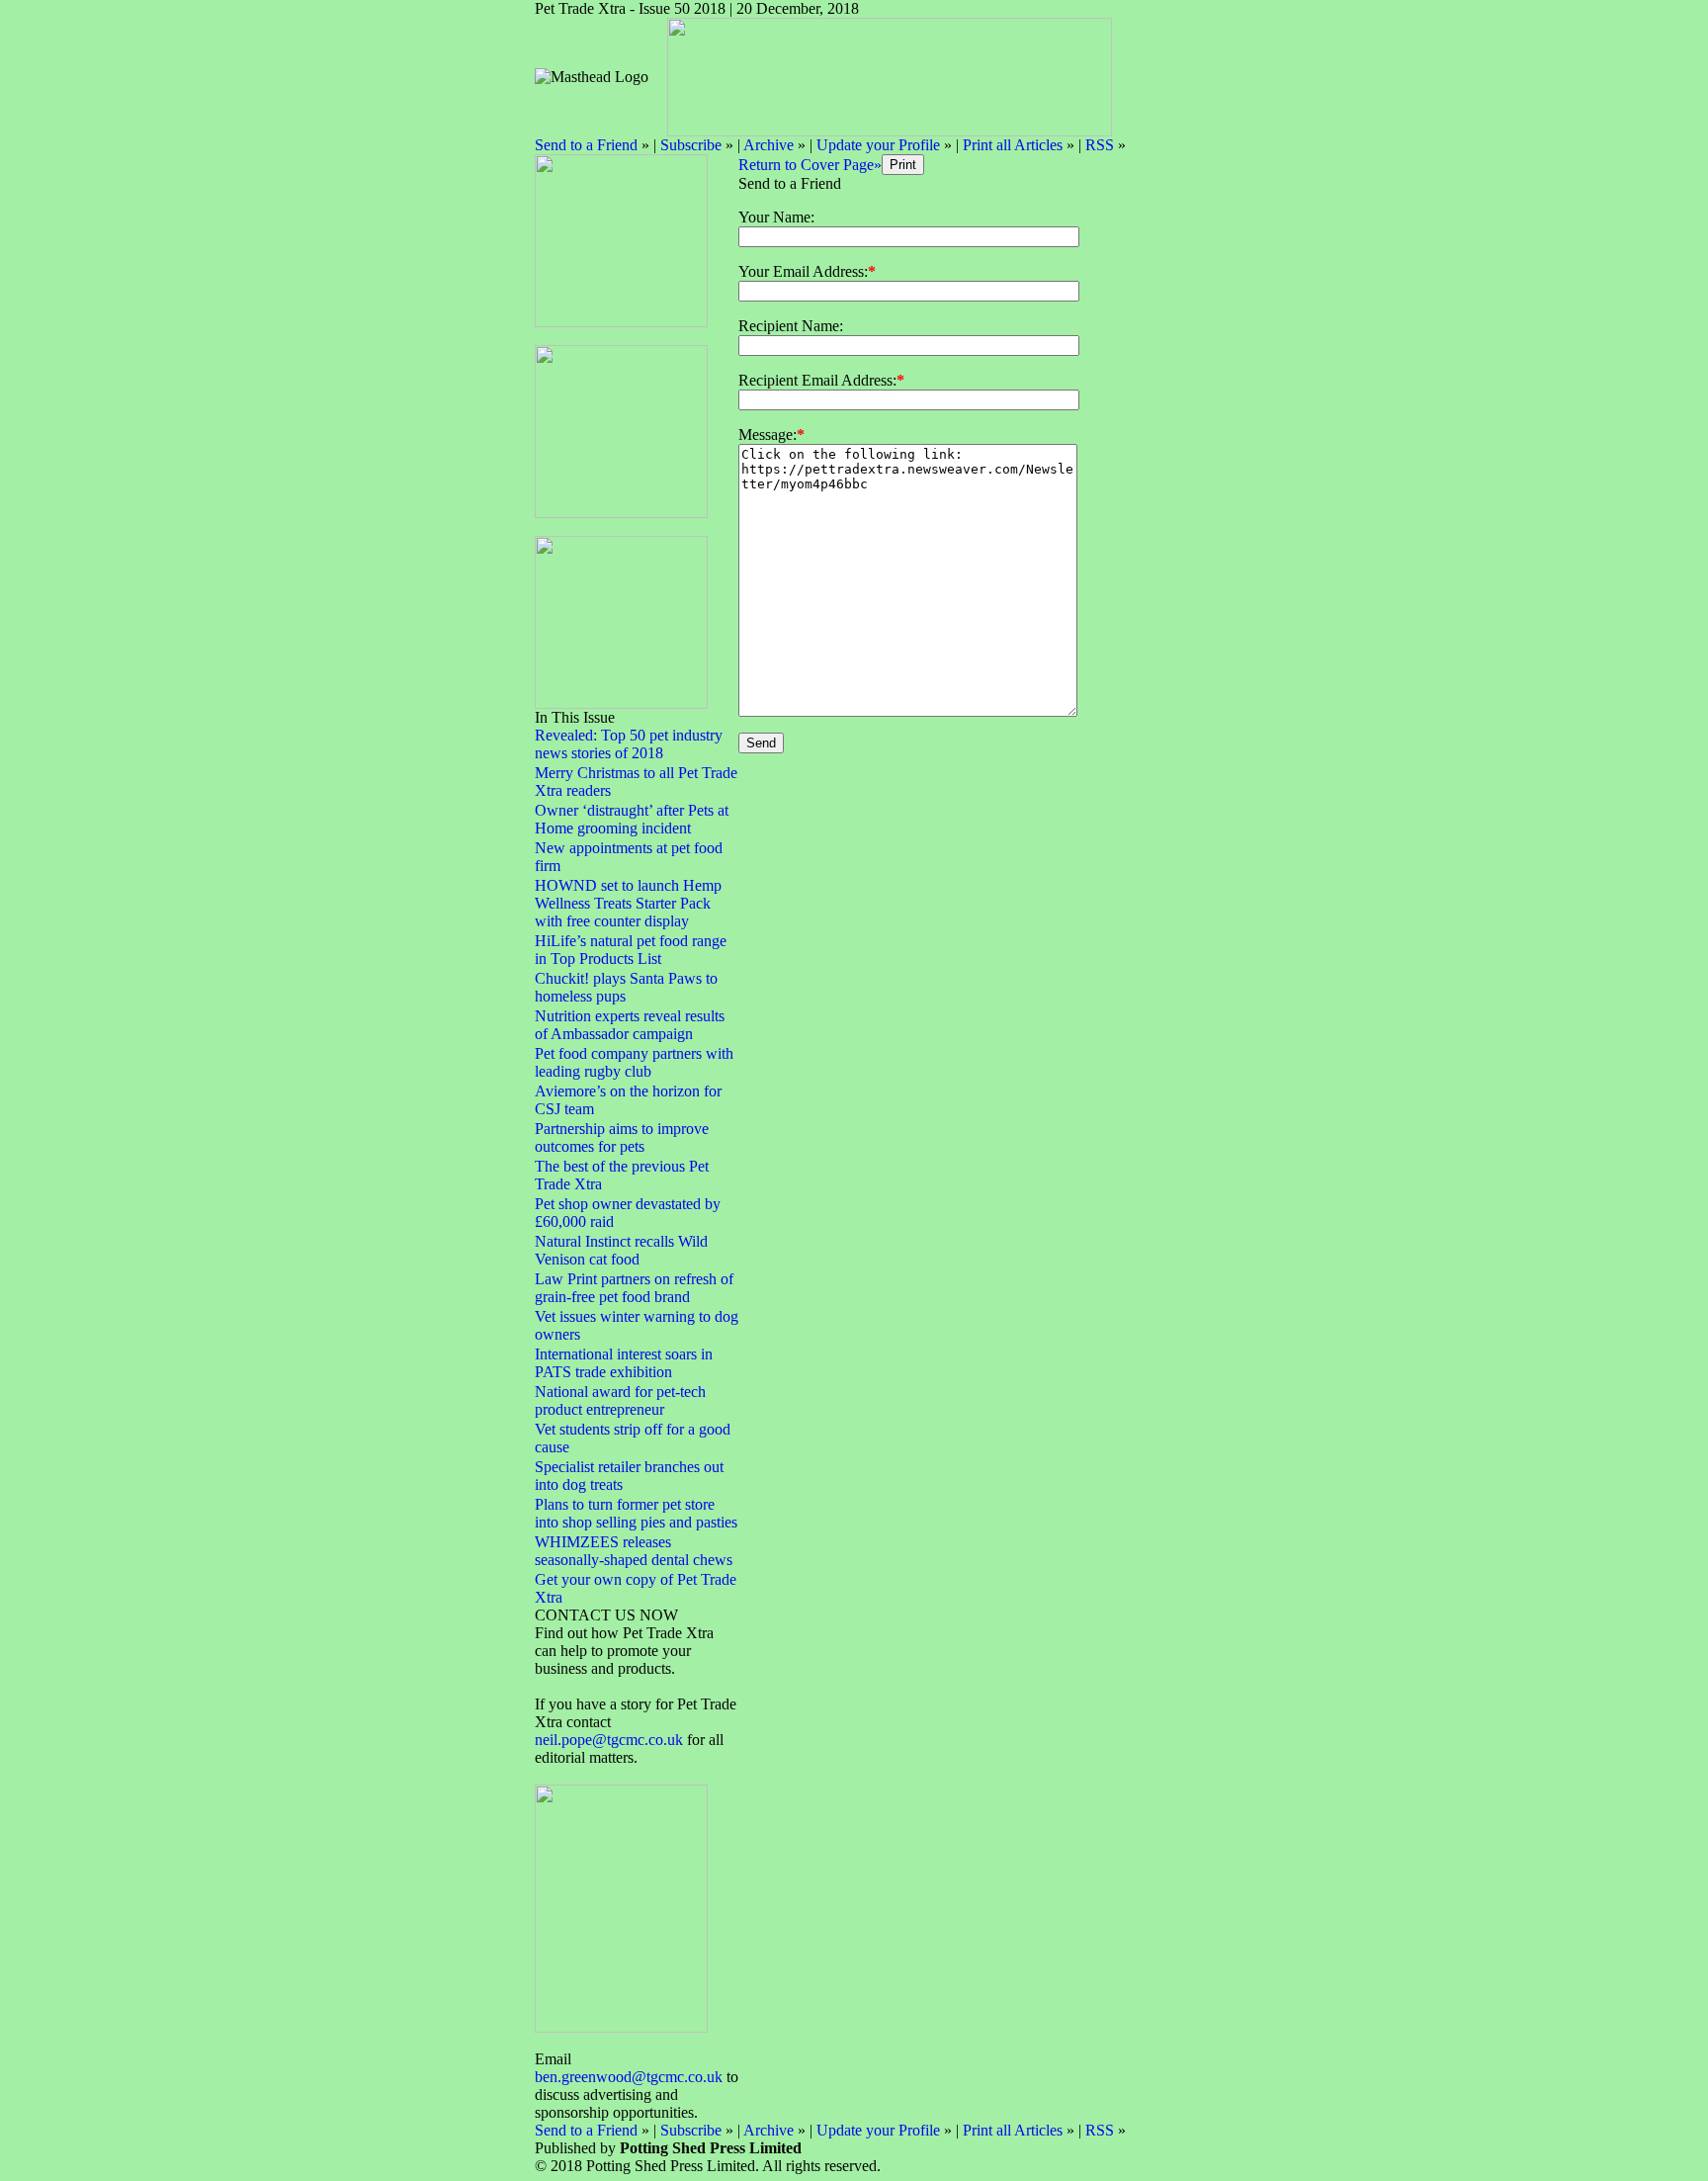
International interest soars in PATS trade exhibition (624, 1363)
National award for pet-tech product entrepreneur (620, 1400)
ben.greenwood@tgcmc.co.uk (629, 2077)
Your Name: (776, 217)
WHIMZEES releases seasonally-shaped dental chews (634, 1551)
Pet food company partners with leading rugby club (634, 1062)
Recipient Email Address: (817, 380)
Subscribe (691, 145)
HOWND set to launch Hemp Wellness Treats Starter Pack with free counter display (628, 903)
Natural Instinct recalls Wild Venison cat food (621, 1250)
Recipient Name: (791, 326)
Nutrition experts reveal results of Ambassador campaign (630, 1025)
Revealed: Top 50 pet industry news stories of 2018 (629, 744)
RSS (1100, 145)
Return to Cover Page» (810, 165)
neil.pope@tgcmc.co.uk (611, 1740)
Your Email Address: (803, 271)
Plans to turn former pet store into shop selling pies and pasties (636, 1513)
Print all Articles (1013, 145)
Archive (769, 145)
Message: (768, 435)
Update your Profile (878, 145)
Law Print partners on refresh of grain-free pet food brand (634, 1288)
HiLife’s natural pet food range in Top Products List (631, 950)
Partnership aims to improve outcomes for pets (622, 1137)
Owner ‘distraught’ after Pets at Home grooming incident (632, 819)
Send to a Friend (586, 145)
